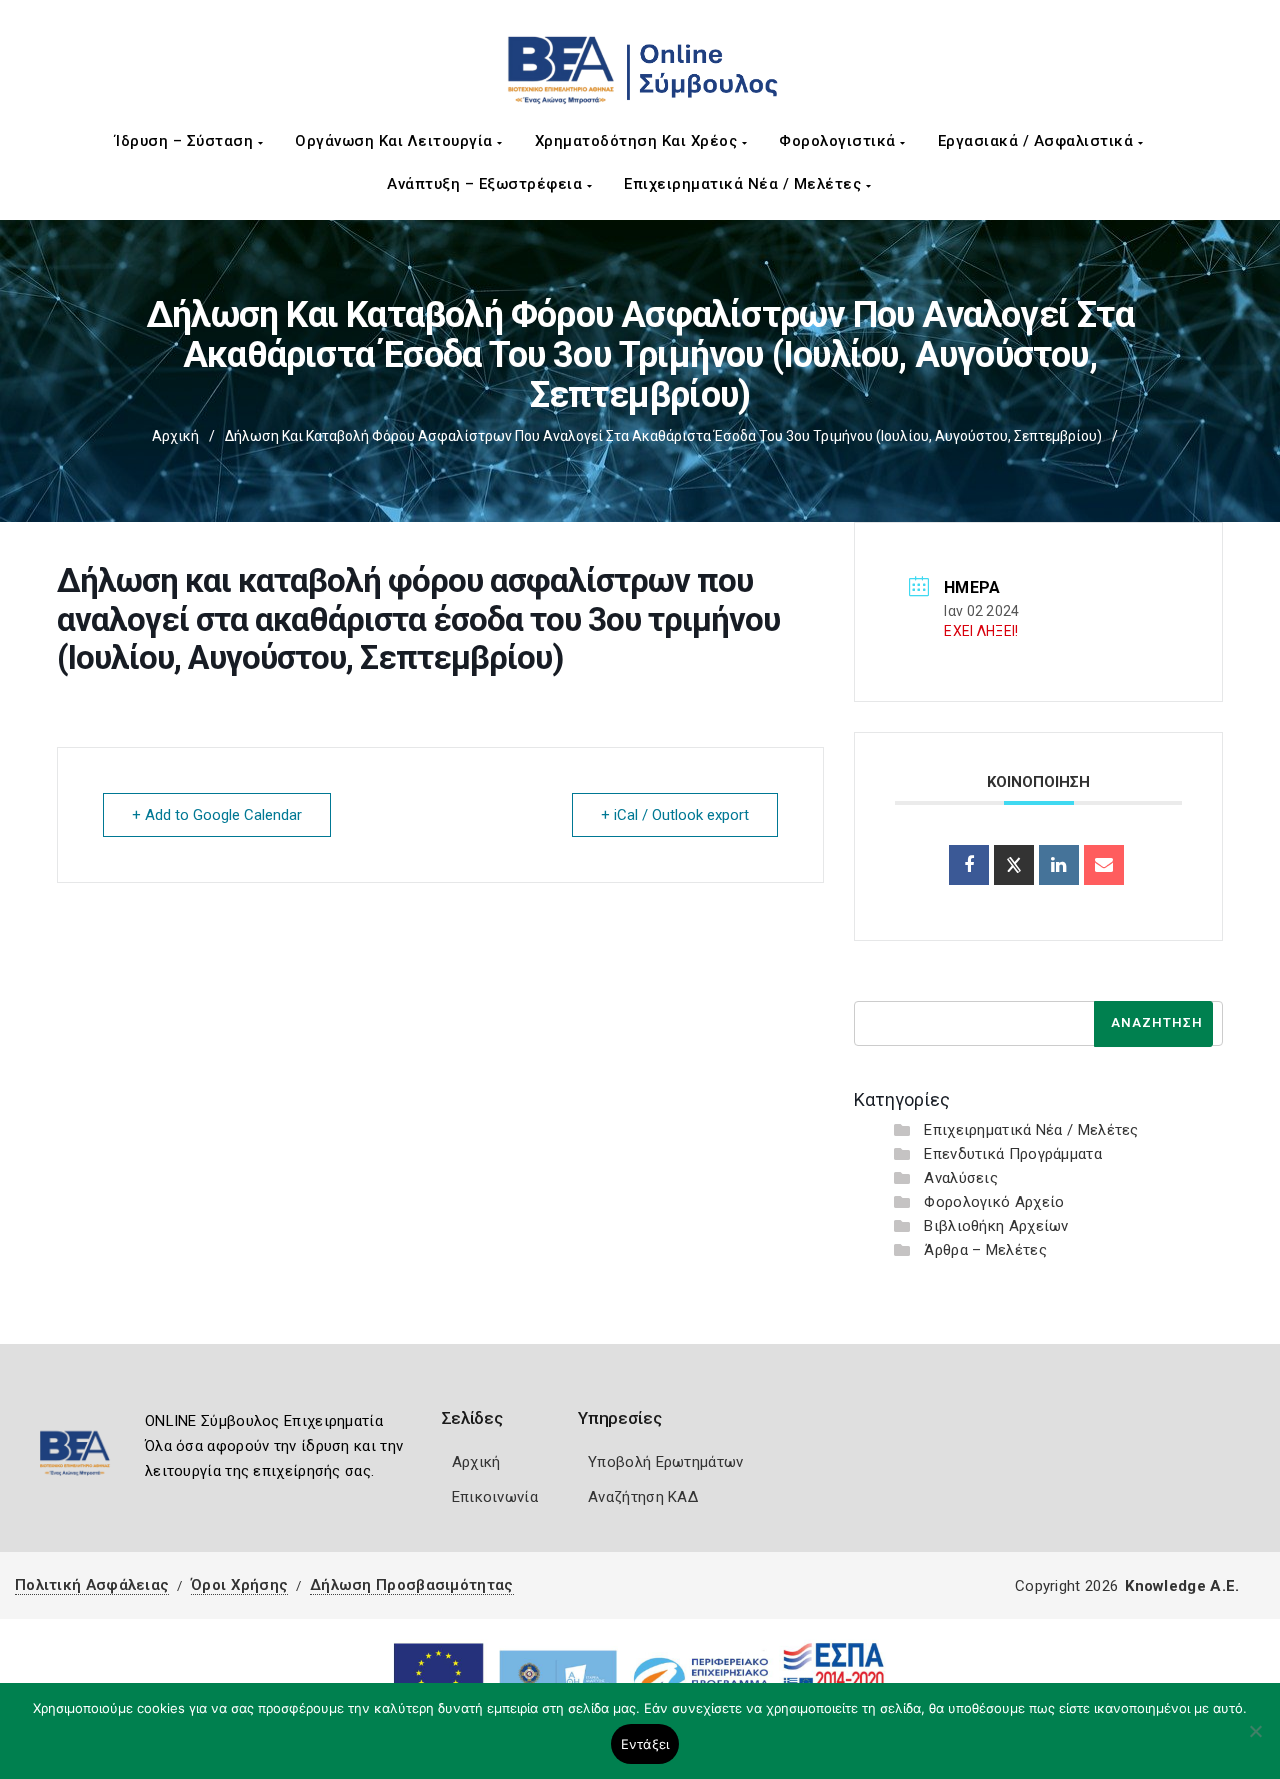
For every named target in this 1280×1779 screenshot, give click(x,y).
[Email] (1104, 865)
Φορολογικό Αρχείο (994, 1202)
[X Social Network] (1014, 865)
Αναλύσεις (961, 1178)
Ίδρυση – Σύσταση (186, 141)
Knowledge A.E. (1182, 1586)
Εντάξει (645, 1744)
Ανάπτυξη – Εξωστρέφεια (487, 184)
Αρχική (175, 436)
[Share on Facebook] (969, 865)
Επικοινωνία (495, 1497)
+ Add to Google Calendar (217, 815)
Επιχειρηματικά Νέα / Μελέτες (745, 184)
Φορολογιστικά (839, 141)
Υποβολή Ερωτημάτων (665, 1462)
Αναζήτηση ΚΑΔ (643, 1497)
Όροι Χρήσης (239, 1585)
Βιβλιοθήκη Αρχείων (996, 1226)
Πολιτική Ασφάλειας (92, 1585)
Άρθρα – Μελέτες (985, 1250)
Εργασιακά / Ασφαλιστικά (1038, 141)
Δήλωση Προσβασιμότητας (412, 1585)
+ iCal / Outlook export (675, 815)
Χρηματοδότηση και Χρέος (638, 141)
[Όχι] (1255, 1741)
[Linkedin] (1059, 865)
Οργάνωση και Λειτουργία (396, 141)
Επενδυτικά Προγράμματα (1013, 1154)
